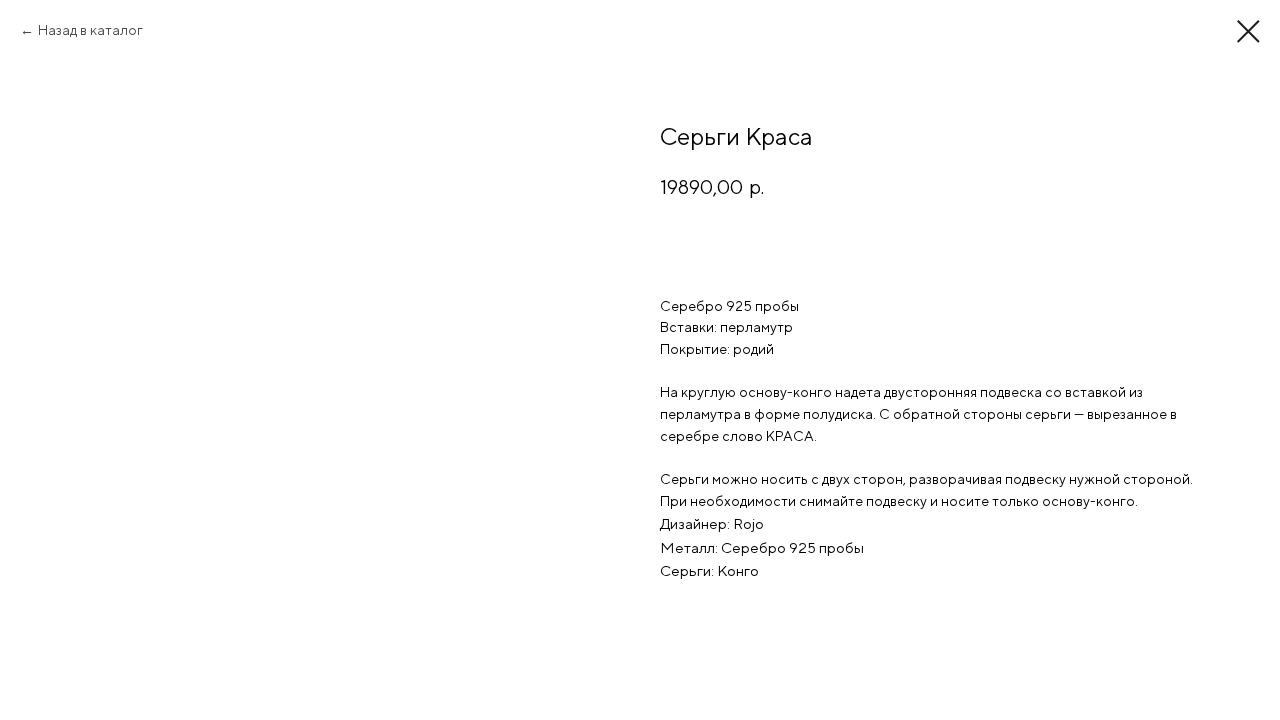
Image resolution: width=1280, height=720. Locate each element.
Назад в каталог (90, 30)
